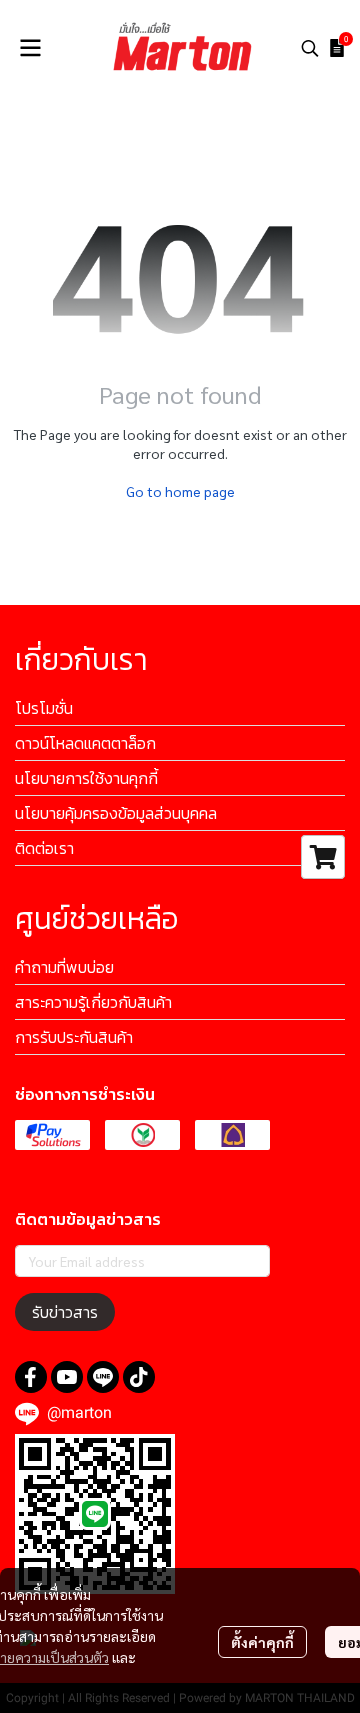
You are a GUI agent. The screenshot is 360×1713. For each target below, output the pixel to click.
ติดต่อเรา (44, 848)
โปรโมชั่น (44, 708)
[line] (103, 1377)
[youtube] (67, 1377)
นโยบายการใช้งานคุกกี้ (86, 778)
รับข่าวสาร (65, 1312)
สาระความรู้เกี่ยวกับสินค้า (93, 1002)
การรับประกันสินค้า (74, 1037)
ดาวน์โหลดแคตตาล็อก (85, 743)
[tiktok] (139, 1377)
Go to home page (180, 491)
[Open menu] (30, 48)
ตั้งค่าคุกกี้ (262, 1642)
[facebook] (31, 1377)
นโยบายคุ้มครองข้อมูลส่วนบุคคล (116, 813)
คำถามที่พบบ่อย (64, 967)
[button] (310, 48)
